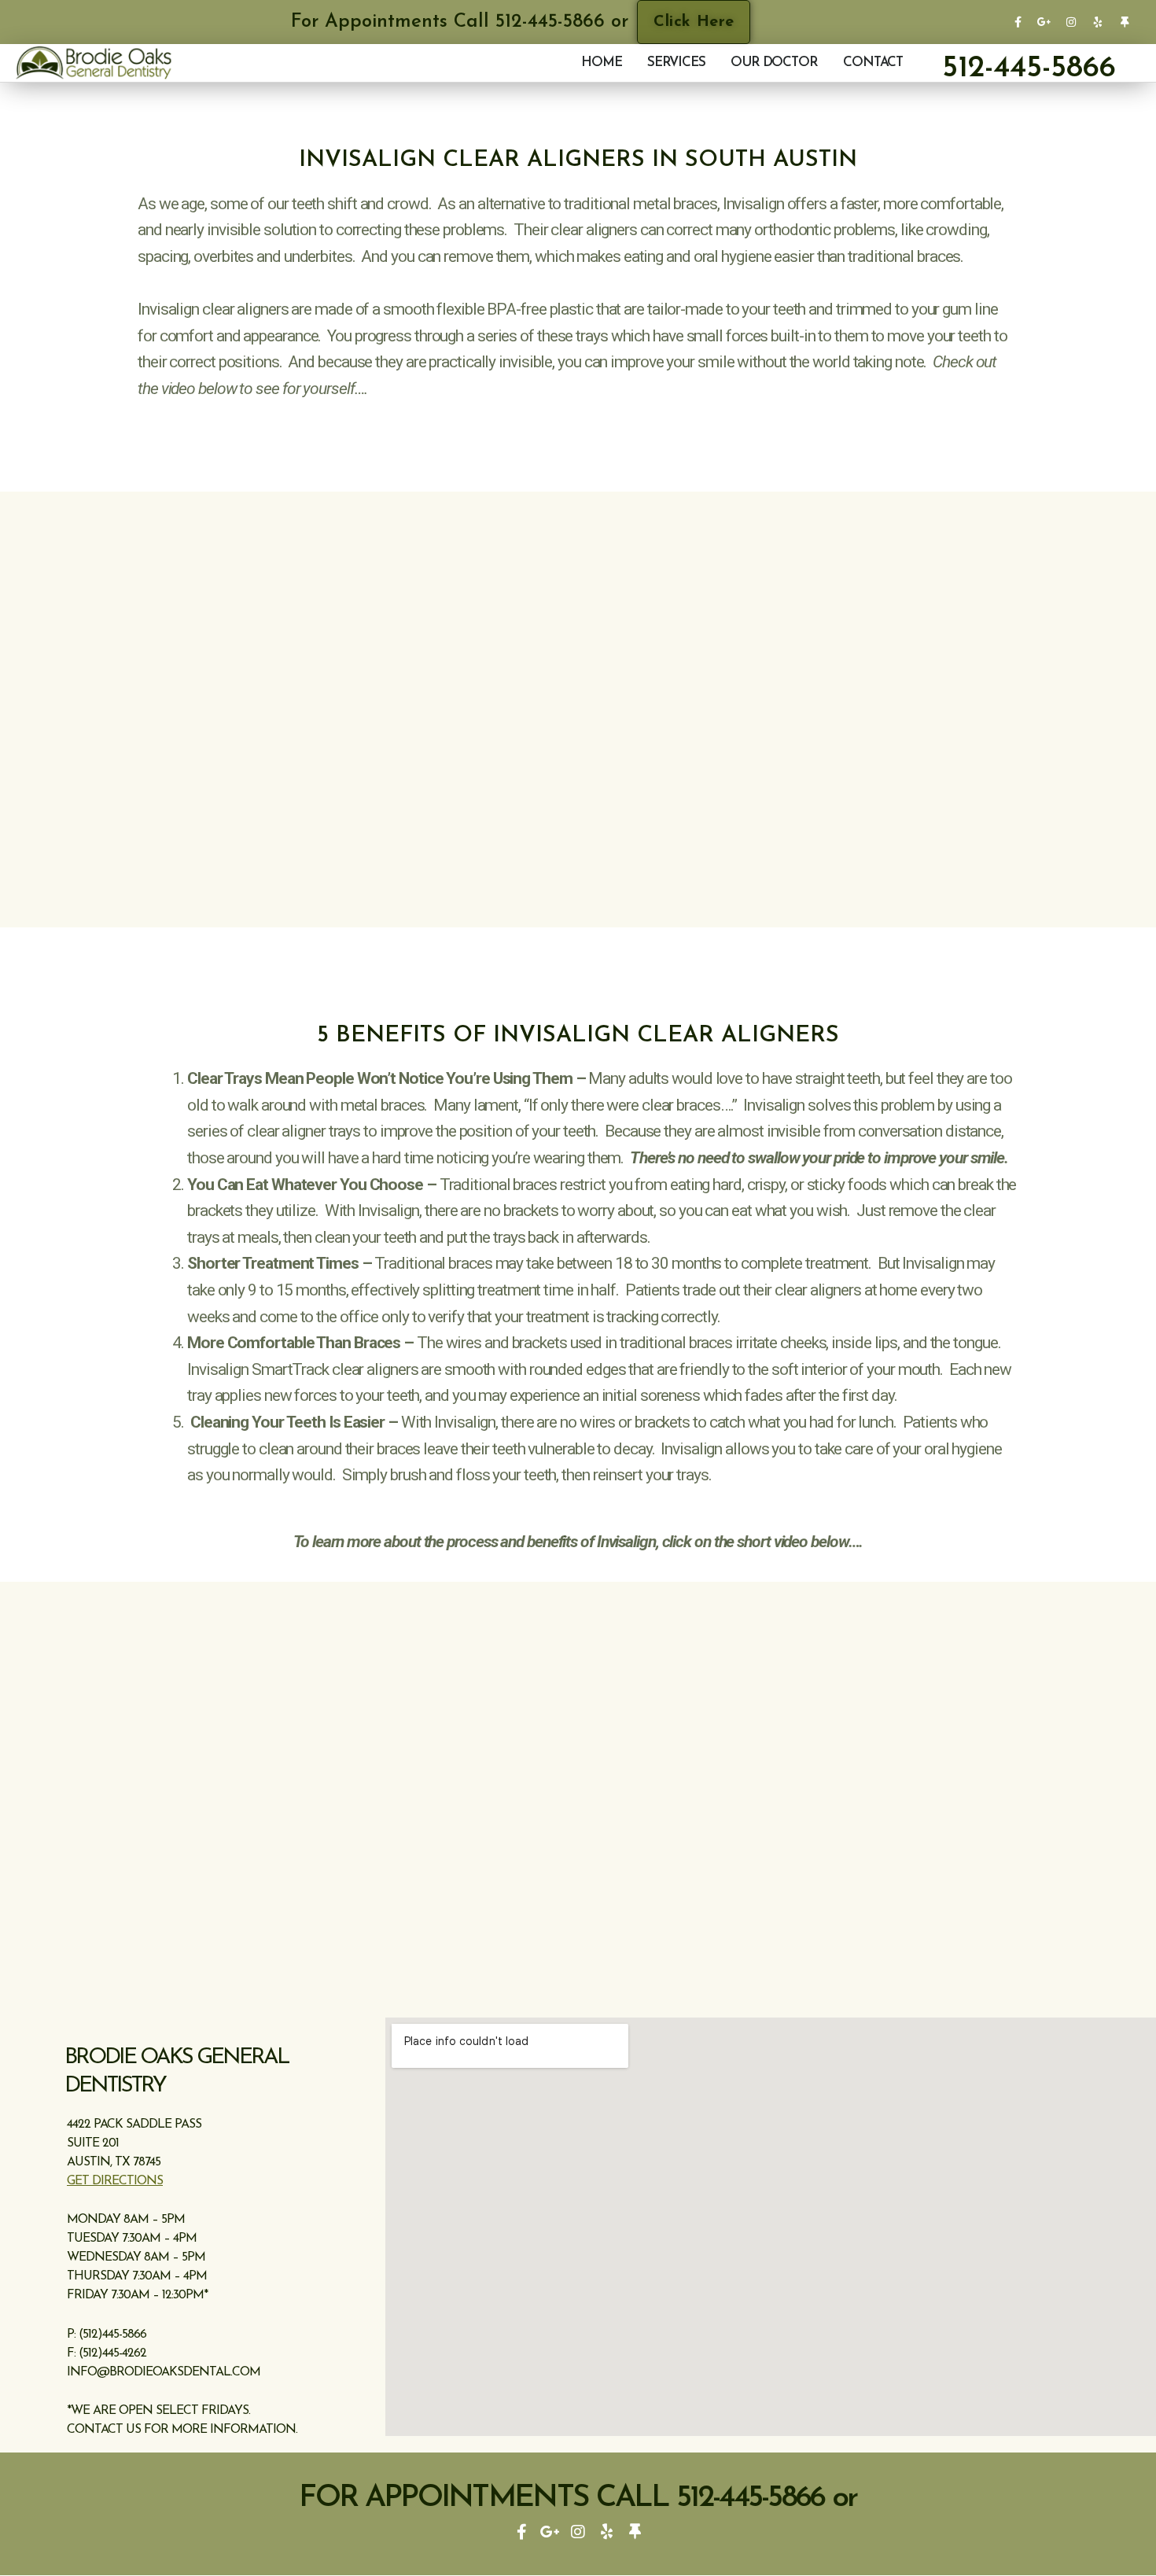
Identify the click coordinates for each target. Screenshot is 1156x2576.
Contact (873, 63)
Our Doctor (774, 63)
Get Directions (115, 2181)
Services (676, 63)
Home (602, 63)
